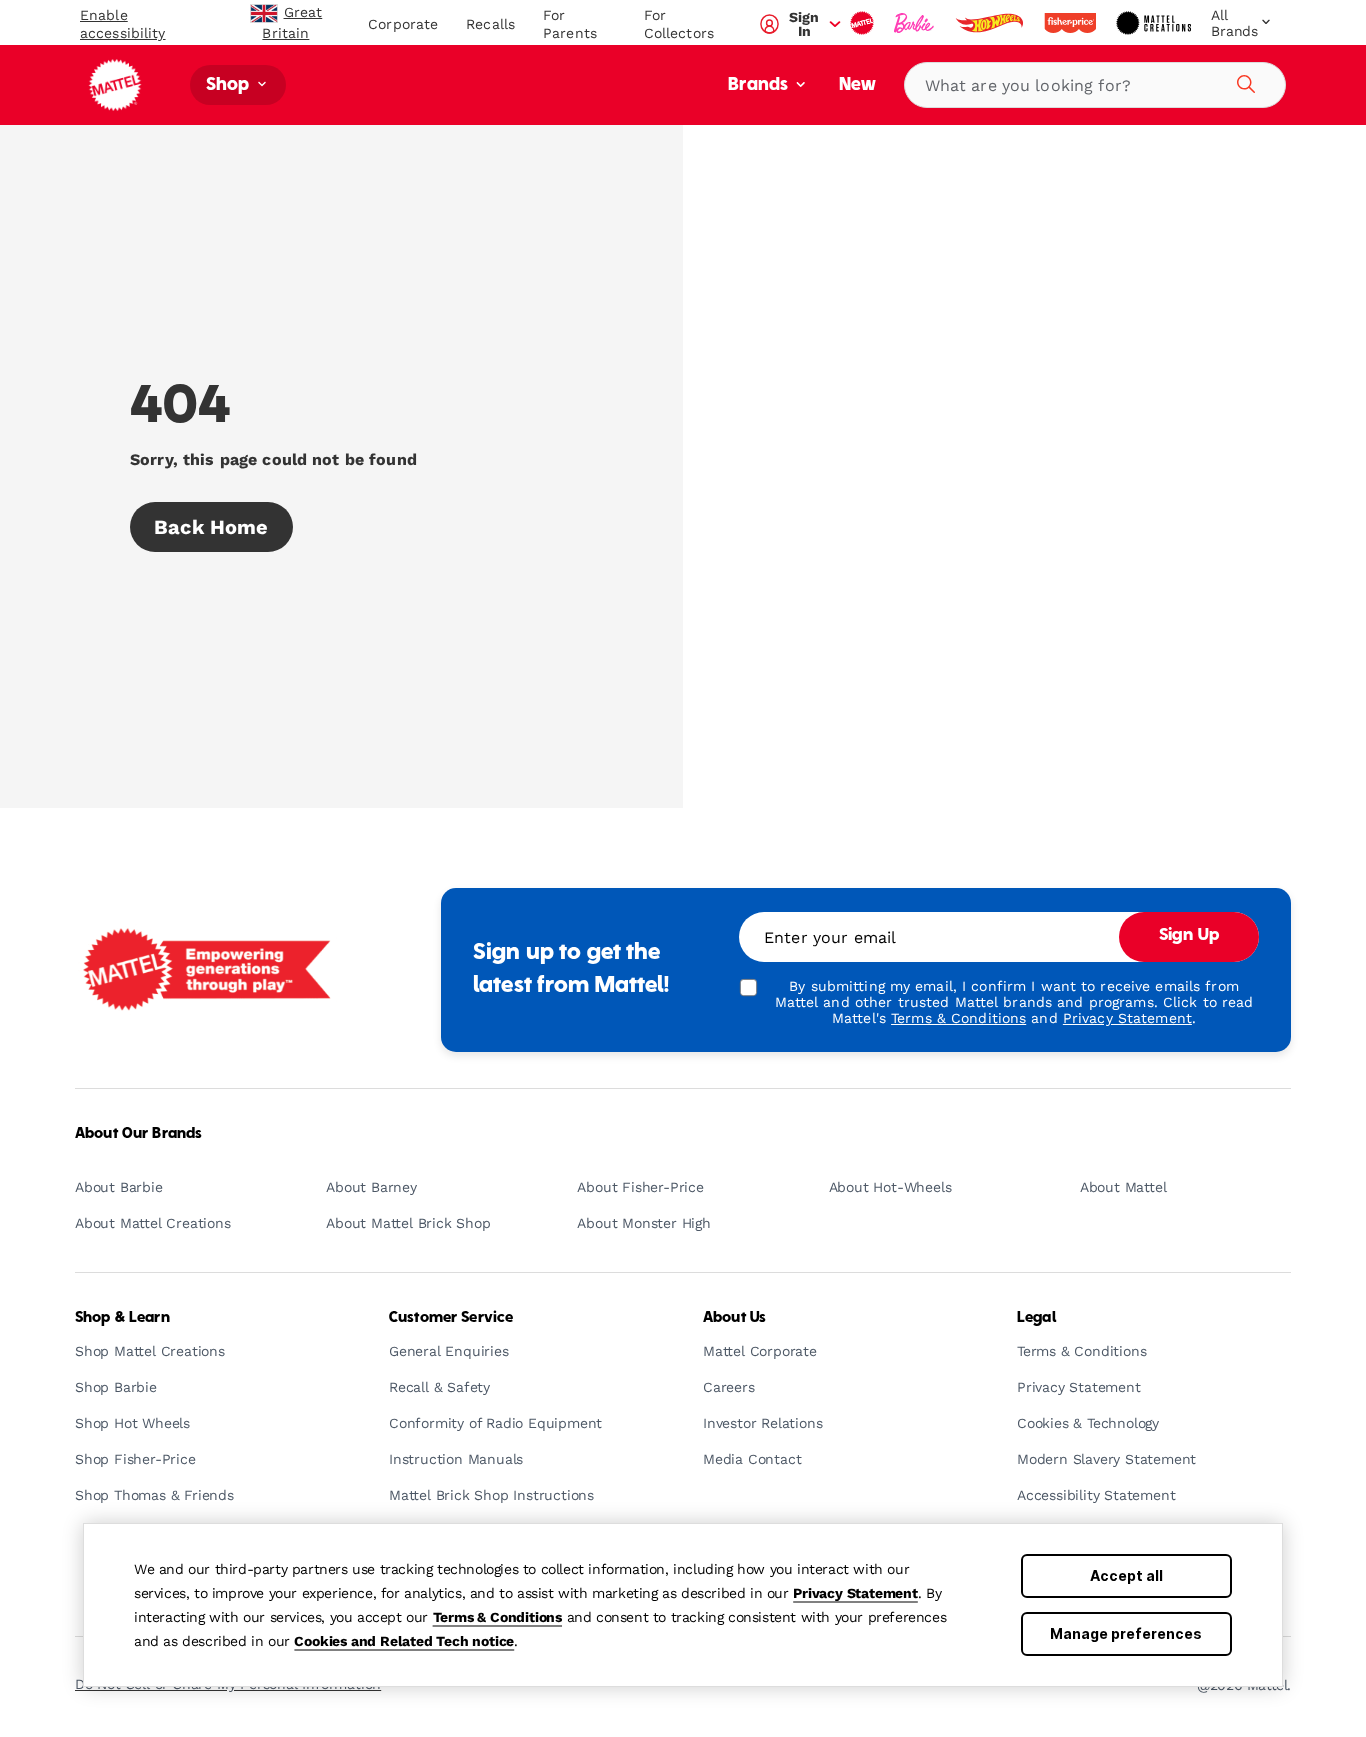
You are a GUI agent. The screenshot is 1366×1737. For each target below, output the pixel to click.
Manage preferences (1126, 1633)
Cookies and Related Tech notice (404, 1641)
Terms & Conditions (497, 1617)
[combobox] (1095, 85)
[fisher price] (1072, 23)
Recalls (490, 24)
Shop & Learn (122, 1318)
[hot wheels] (991, 23)
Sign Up (1189, 936)
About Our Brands (138, 1134)
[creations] (1155, 23)
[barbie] (916, 23)
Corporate (403, 24)
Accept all (1126, 1575)
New (857, 85)
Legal (1036, 1318)
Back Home (211, 527)
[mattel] (864, 23)
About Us (734, 1318)
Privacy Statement (855, 1593)
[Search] (1243, 81)
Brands (760, 85)
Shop (230, 85)
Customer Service (451, 1318)
